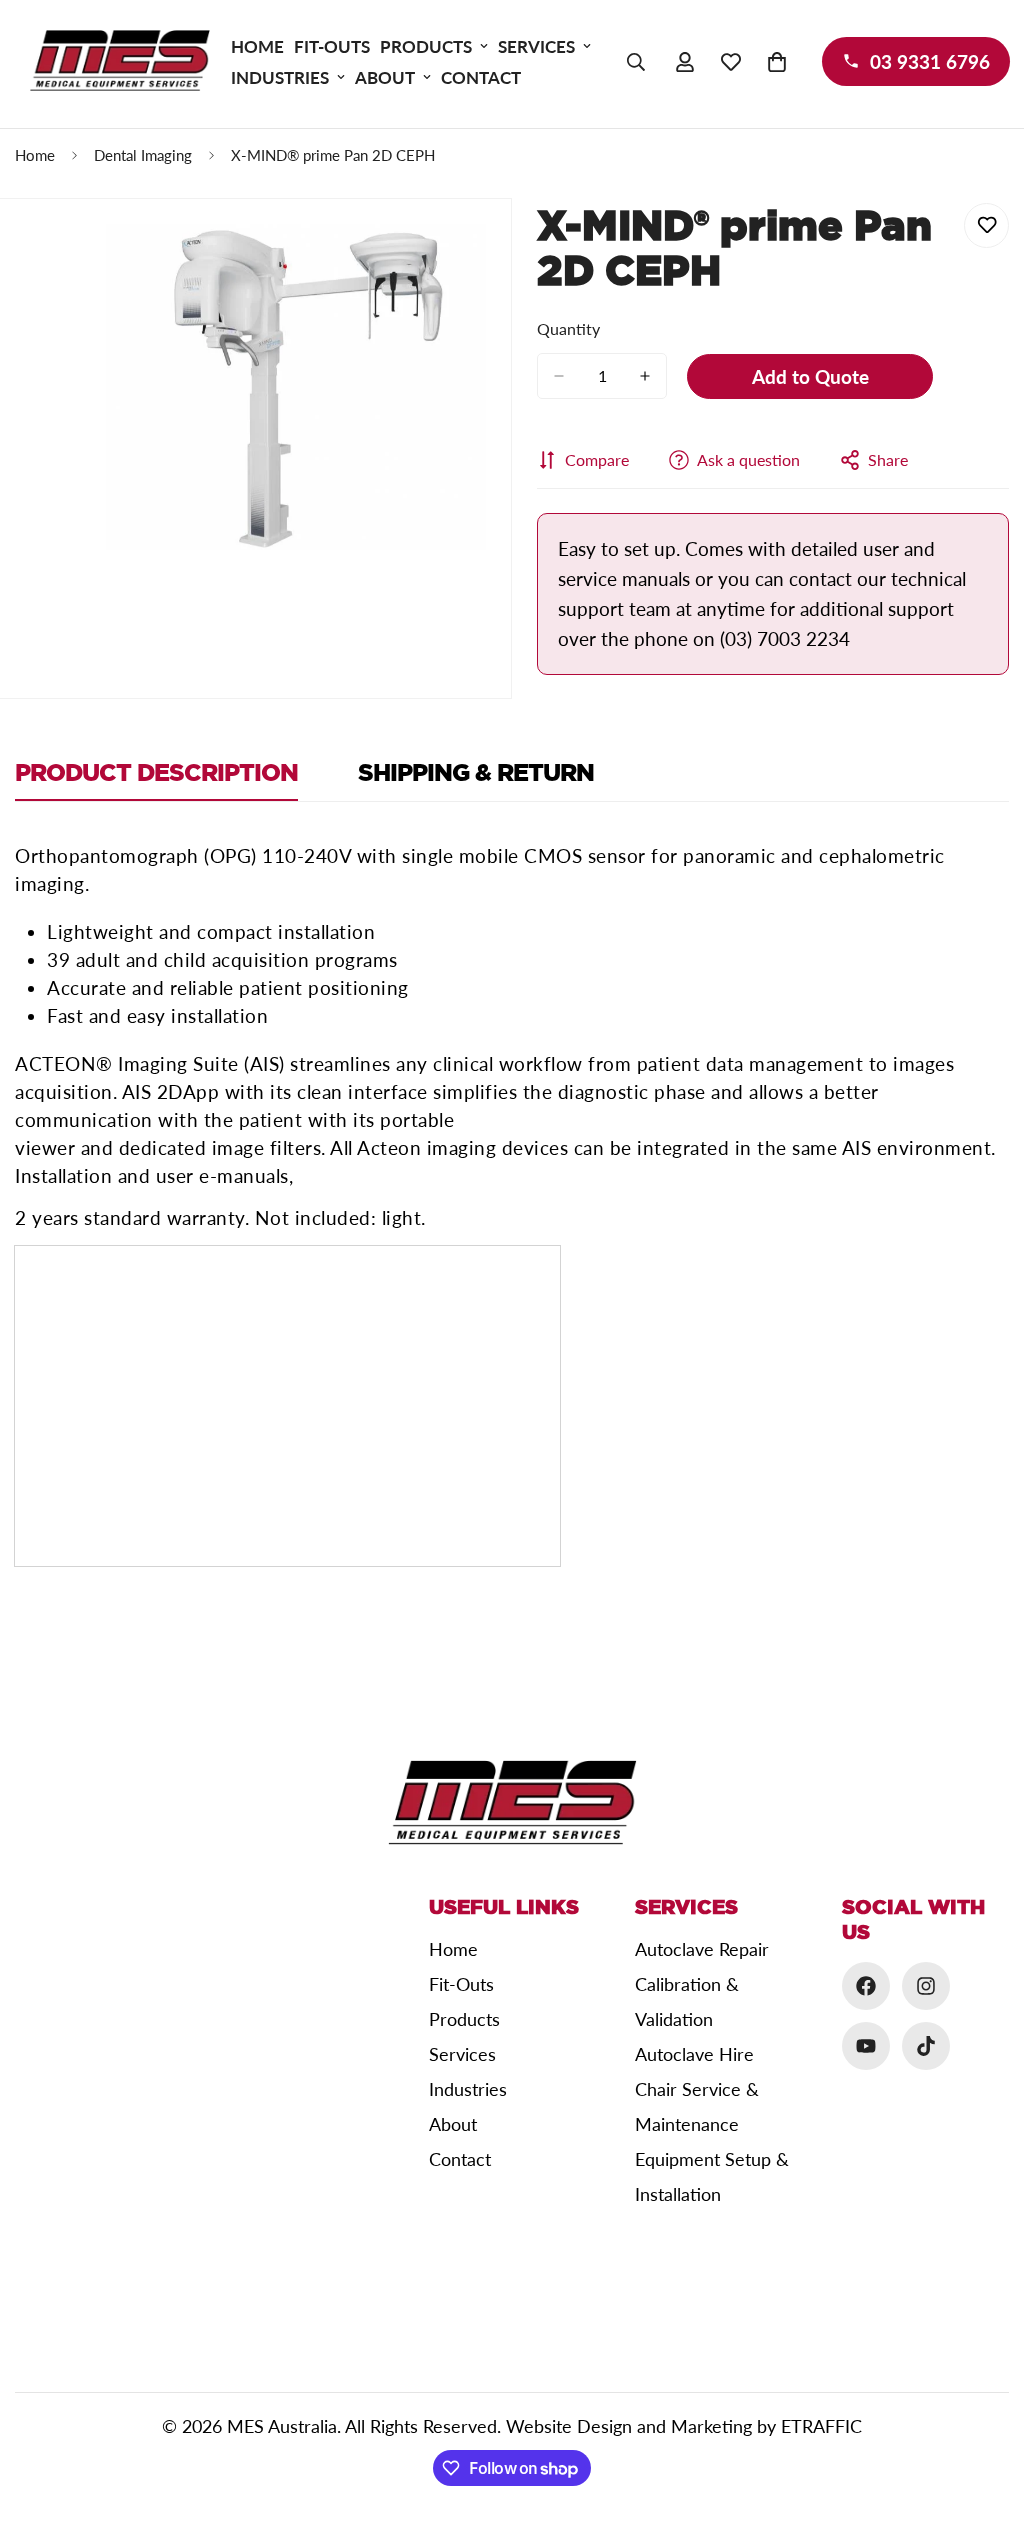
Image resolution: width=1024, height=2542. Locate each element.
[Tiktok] (926, 2046)
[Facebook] (866, 1986)
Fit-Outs (332, 46)
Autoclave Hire (694, 2054)
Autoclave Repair (702, 1949)
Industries (280, 77)
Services (536, 46)
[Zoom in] (468, 266)
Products (426, 46)
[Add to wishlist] (986, 225)
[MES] (120, 61)
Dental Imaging (143, 155)
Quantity (568, 328)
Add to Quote (810, 376)
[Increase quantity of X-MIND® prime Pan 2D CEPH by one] (645, 376)
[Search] (636, 62)
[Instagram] (926, 1986)
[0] (777, 62)
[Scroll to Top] (985, 2433)
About (385, 77)
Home (257, 46)
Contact (481, 77)
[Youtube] (866, 2046)
